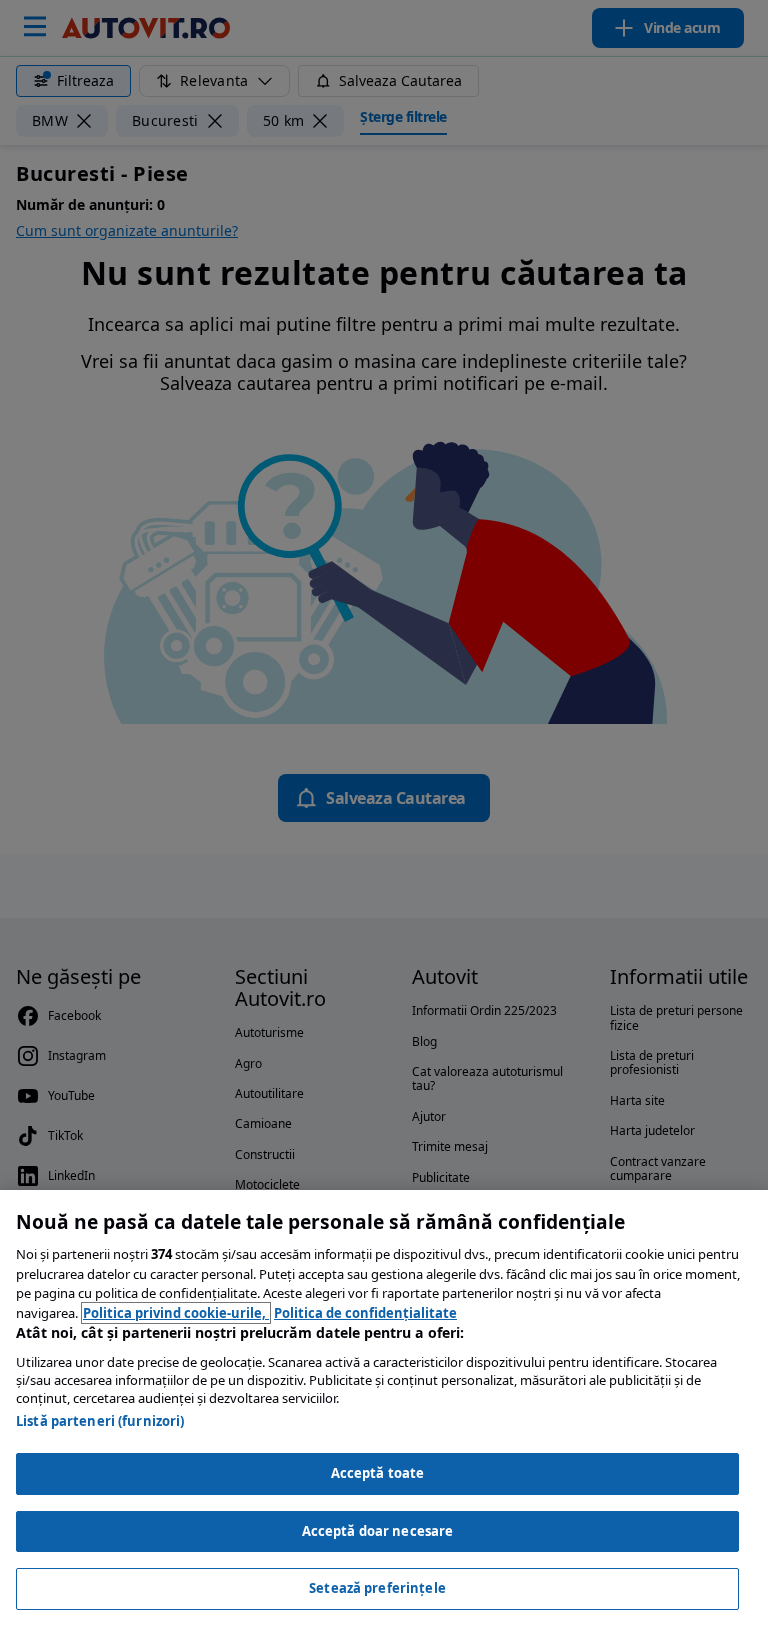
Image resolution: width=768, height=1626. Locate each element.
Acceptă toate (378, 1473)
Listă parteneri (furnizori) (100, 1421)
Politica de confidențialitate (365, 1313)
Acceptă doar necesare (378, 1531)
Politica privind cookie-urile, (176, 1313)
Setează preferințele (377, 1588)
